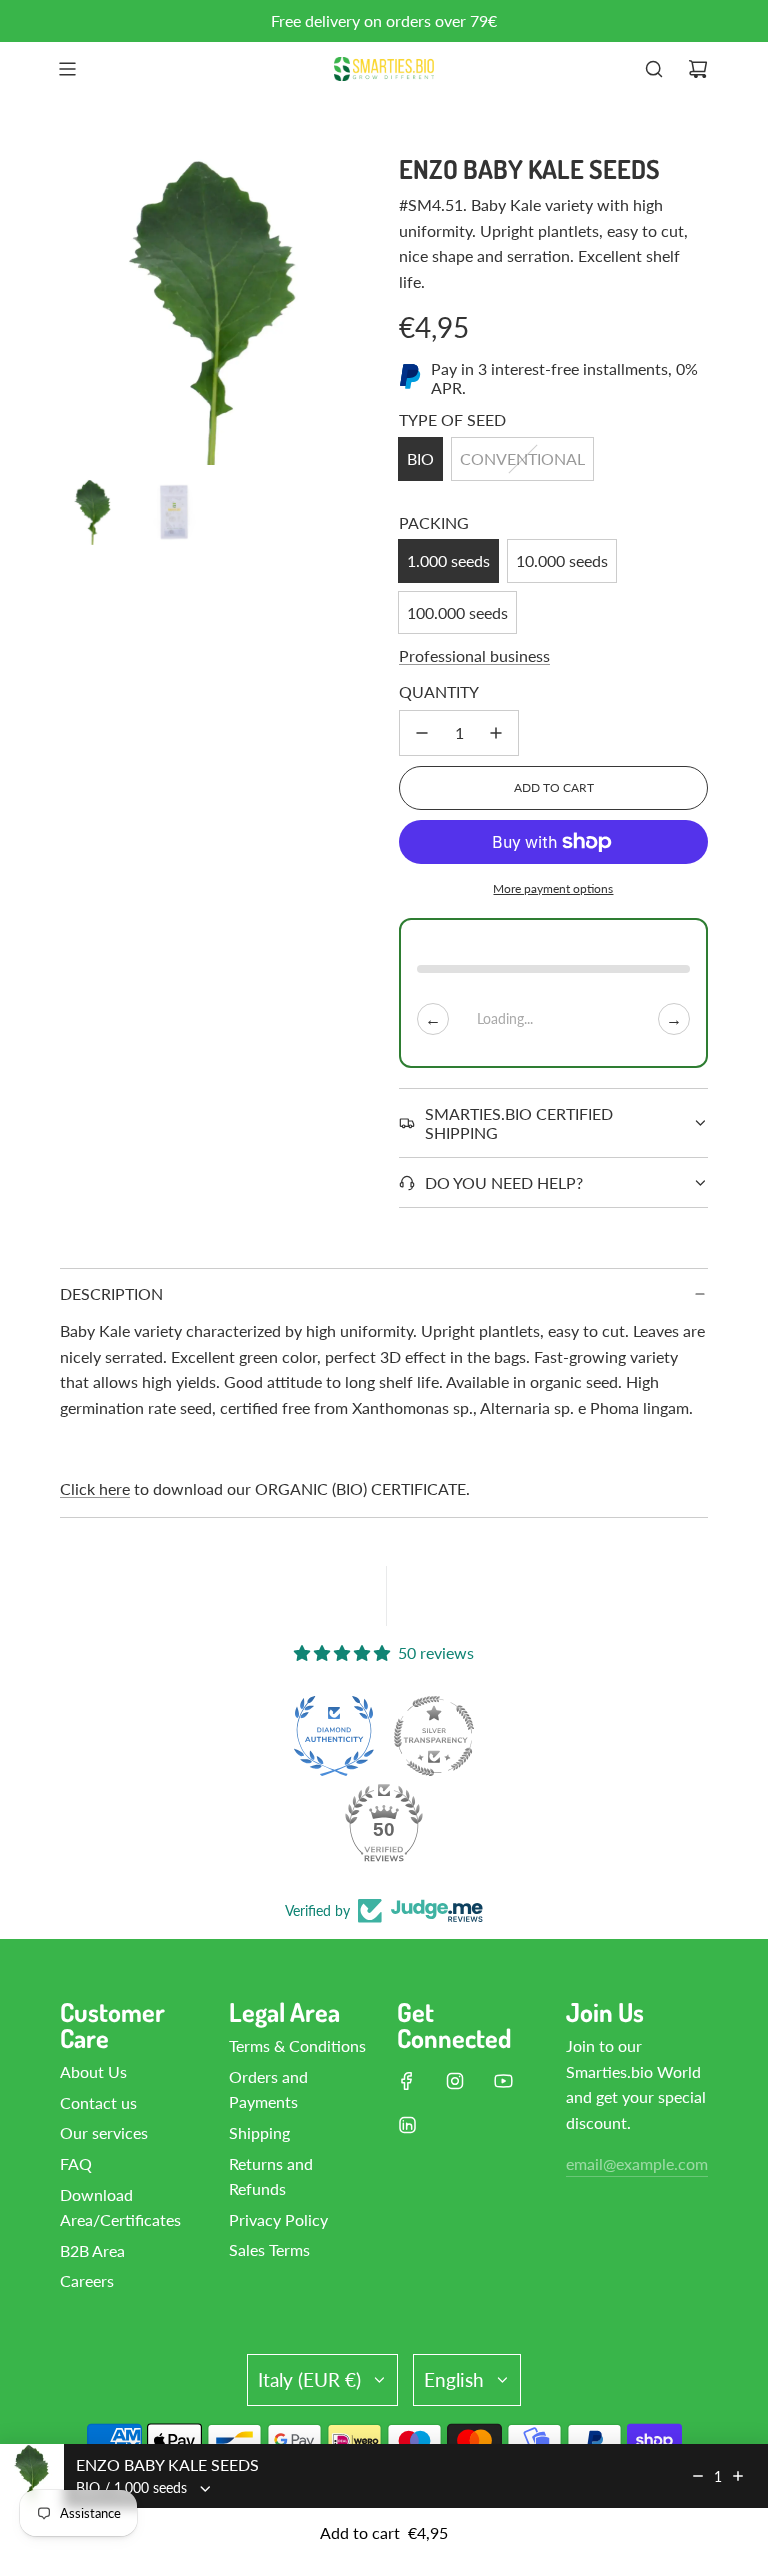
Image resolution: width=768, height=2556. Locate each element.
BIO (420, 458)
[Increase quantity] (496, 733)
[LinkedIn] (407, 2125)
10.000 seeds (562, 560)
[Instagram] (455, 2081)
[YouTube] (503, 2081)
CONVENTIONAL (522, 458)
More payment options (553, 888)
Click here (95, 1488)
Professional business (474, 655)
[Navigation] (67, 69)
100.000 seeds (457, 612)
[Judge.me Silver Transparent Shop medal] (434, 1736)
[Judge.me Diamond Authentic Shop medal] (334, 1736)
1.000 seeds (448, 560)
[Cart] (698, 69)
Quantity (439, 691)
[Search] (654, 69)
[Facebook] (407, 2081)
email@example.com (637, 2163)
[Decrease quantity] (422, 733)
